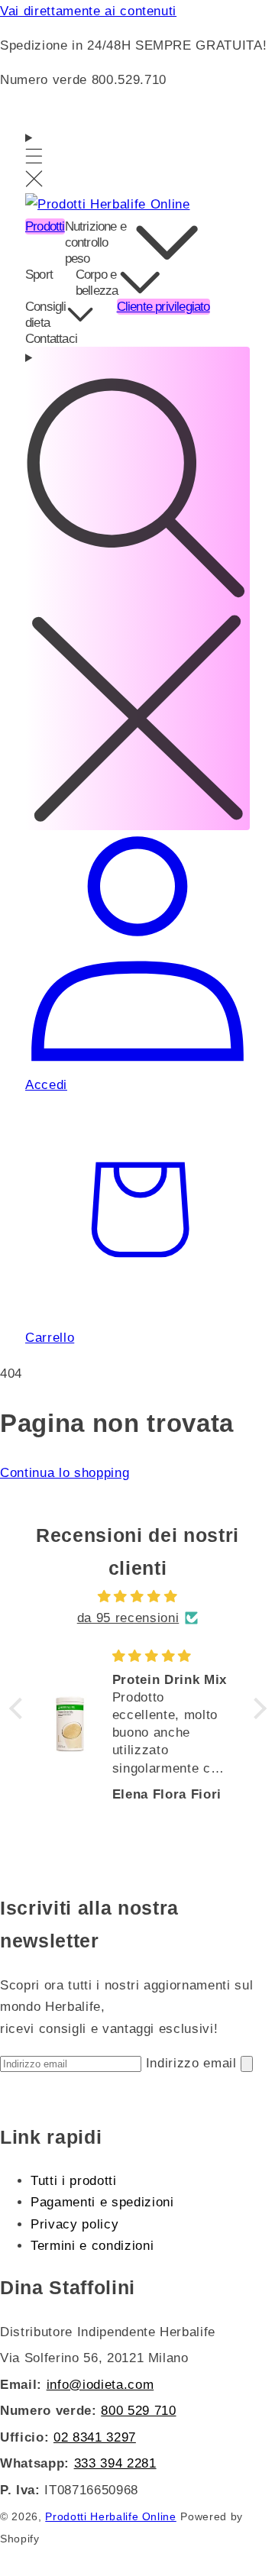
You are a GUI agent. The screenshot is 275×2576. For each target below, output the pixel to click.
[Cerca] (137, 588)
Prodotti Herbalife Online (111, 2517)
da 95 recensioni (128, 1618)
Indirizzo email (194, 2063)
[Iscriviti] (247, 2064)
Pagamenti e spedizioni (102, 2202)
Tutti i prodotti (74, 2180)
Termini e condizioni (92, 2245)
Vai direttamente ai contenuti (88, 11)
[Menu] (34, 160)
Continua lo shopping (65, 1472)
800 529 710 (138, 2410)
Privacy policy (74, 2224)
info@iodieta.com (100, 2384)
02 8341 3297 (95, 2437)
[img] (138, 1597)
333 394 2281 (115, 2463)
